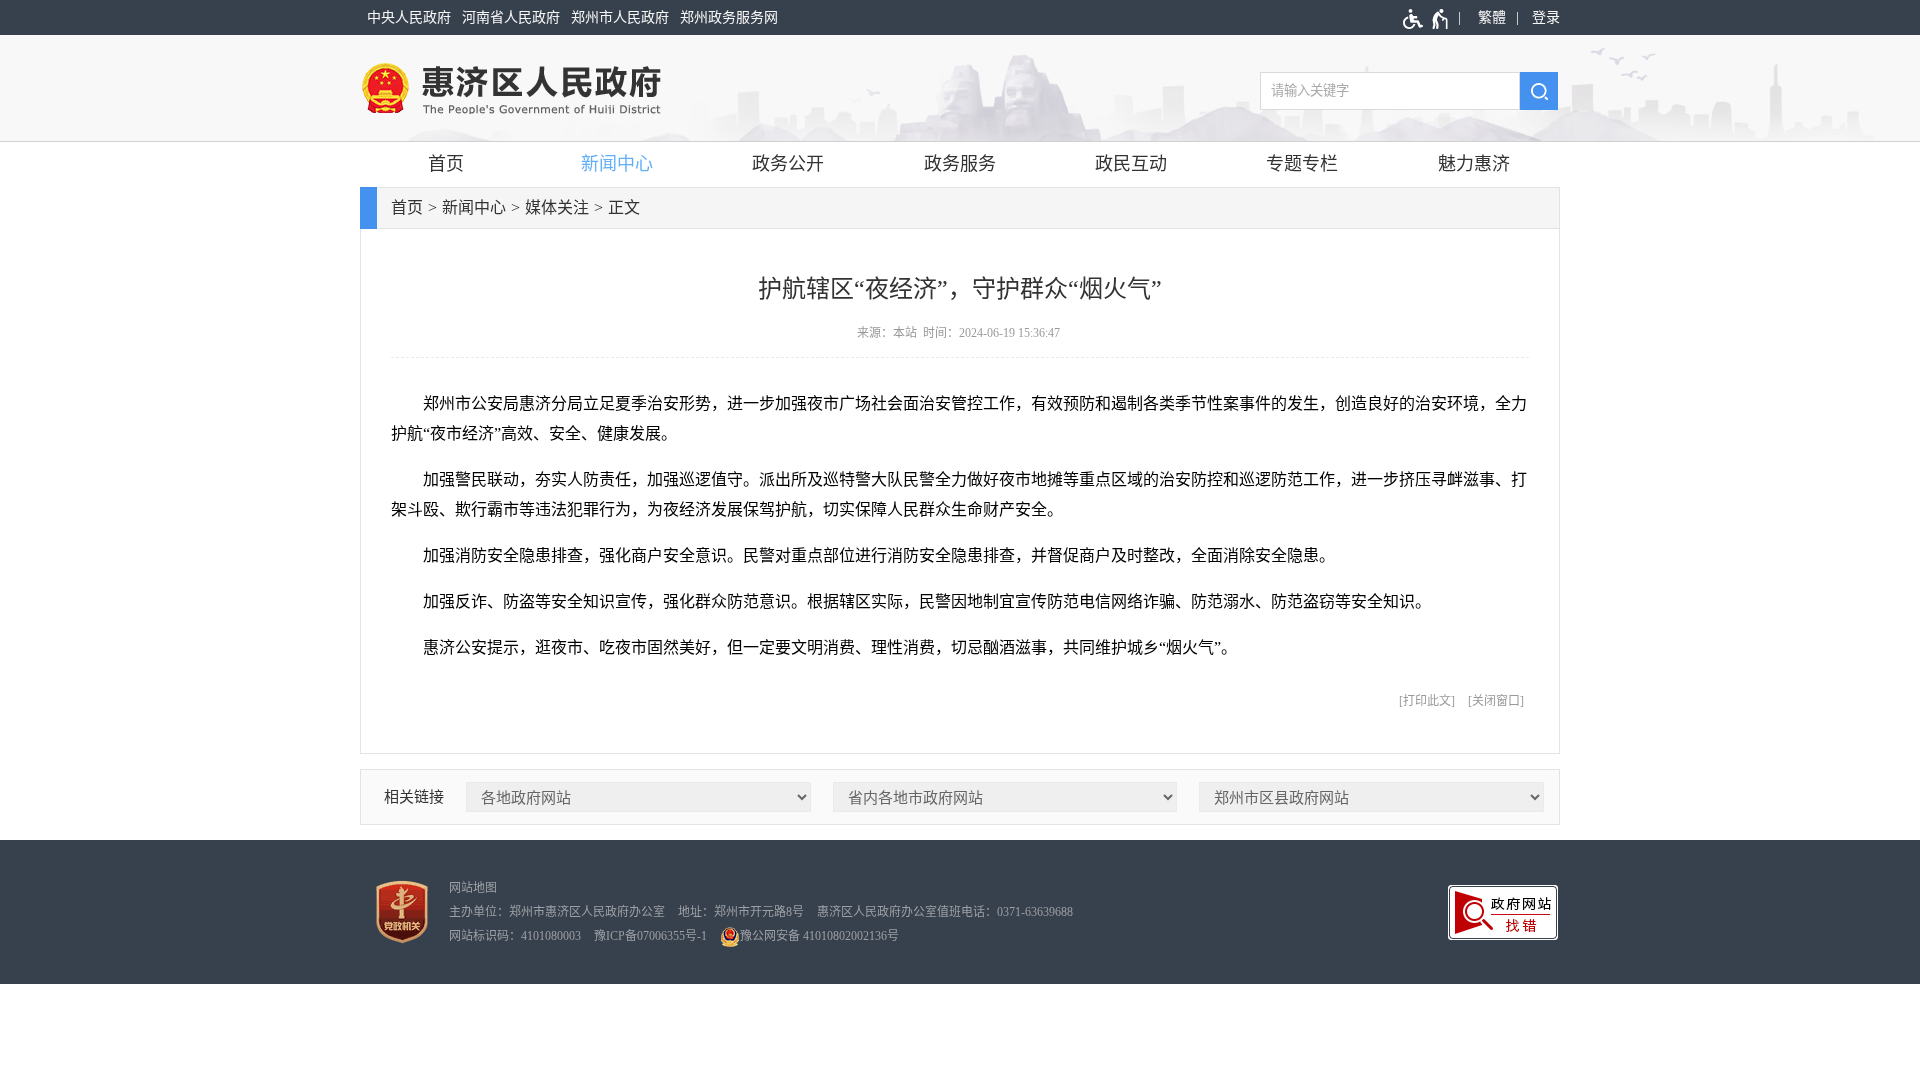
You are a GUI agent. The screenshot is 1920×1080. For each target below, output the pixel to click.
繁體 (1492, 17)
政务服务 (960, 164)
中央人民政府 (409, 17)
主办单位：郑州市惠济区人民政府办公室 (557, 912)
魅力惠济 (1474, 164)
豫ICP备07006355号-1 (650, 936)
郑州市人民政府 (620, 17)
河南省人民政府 (511, 17)
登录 (1546, 17)
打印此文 (1427, 701)
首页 (446, 164)
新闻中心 (617, 164)
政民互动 (1131, 164)
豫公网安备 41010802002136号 (819, 936)
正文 (624, 207)
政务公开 (788, 164)
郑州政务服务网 (729, 17)
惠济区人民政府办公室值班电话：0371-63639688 (945, 912)
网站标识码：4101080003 (515, 936)
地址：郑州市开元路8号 (741, 912)
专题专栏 (1302, 164)
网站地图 (473, 888)
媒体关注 (557, 207)
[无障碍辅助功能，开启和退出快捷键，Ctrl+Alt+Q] (1426, 19)
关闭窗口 (1496, 701)
